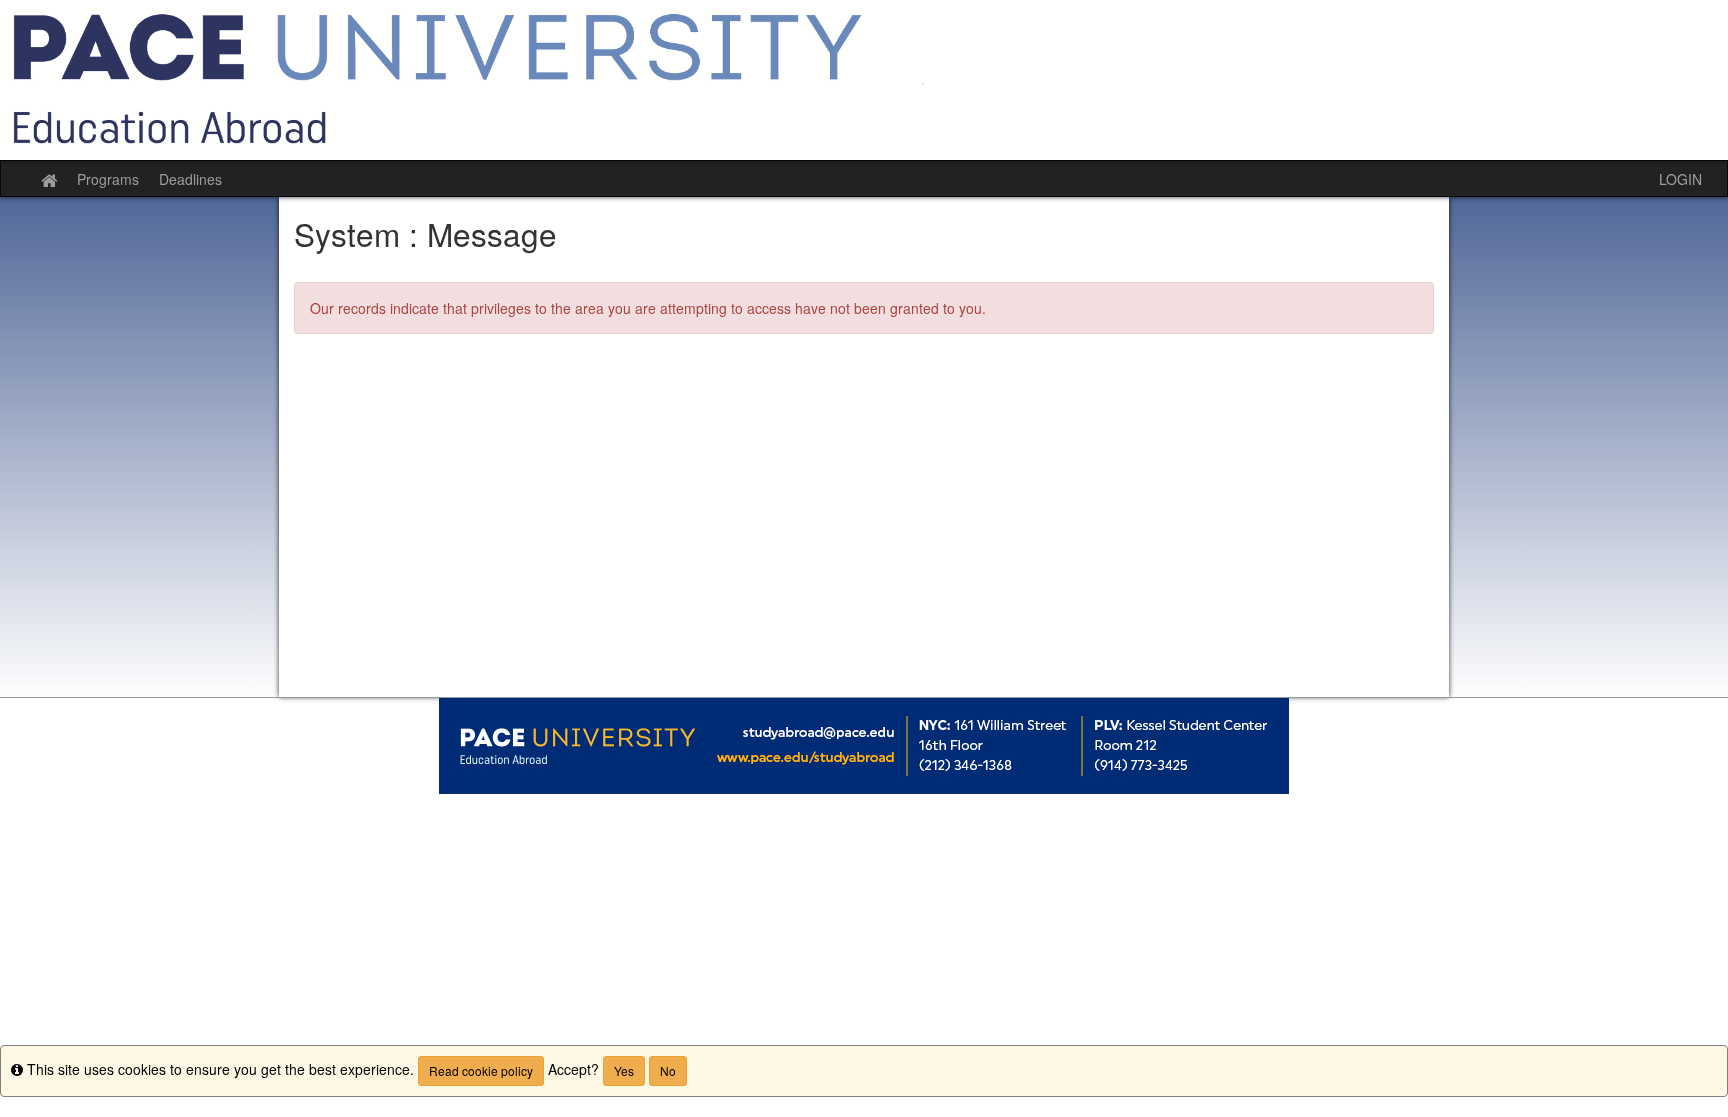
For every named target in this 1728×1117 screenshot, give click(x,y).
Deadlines (190, 179)
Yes (624, 1070)
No (668, 1070)
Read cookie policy (481, 1070)
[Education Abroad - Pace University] (864, 80)
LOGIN (1680, 179)
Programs (108, 179)
